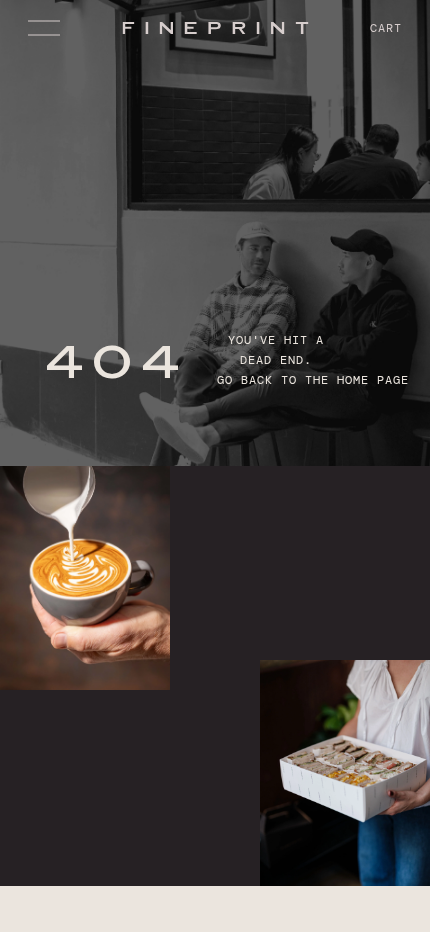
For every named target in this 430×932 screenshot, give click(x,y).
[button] (48, 28)
